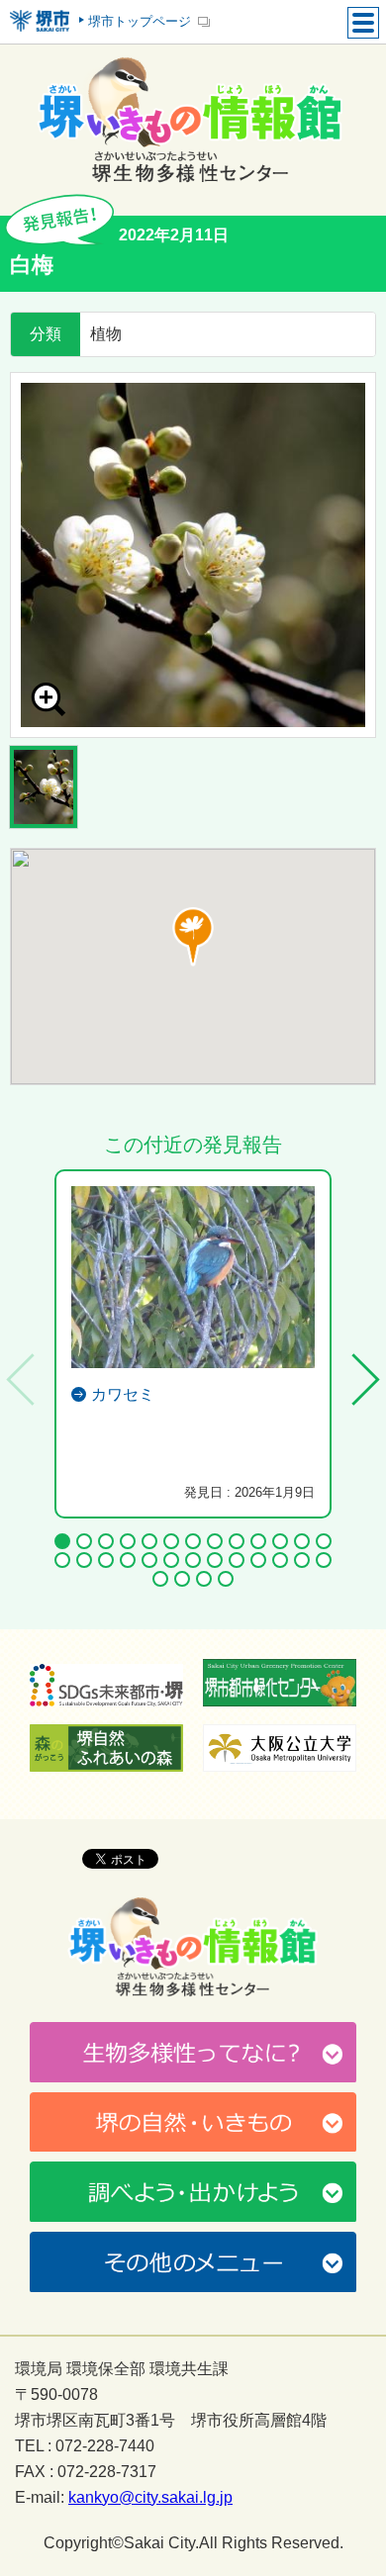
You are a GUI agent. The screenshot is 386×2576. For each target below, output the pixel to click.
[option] (193, 555)
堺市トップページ (140, 21)
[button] (193, 937)
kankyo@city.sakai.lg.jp (150, 2498)
